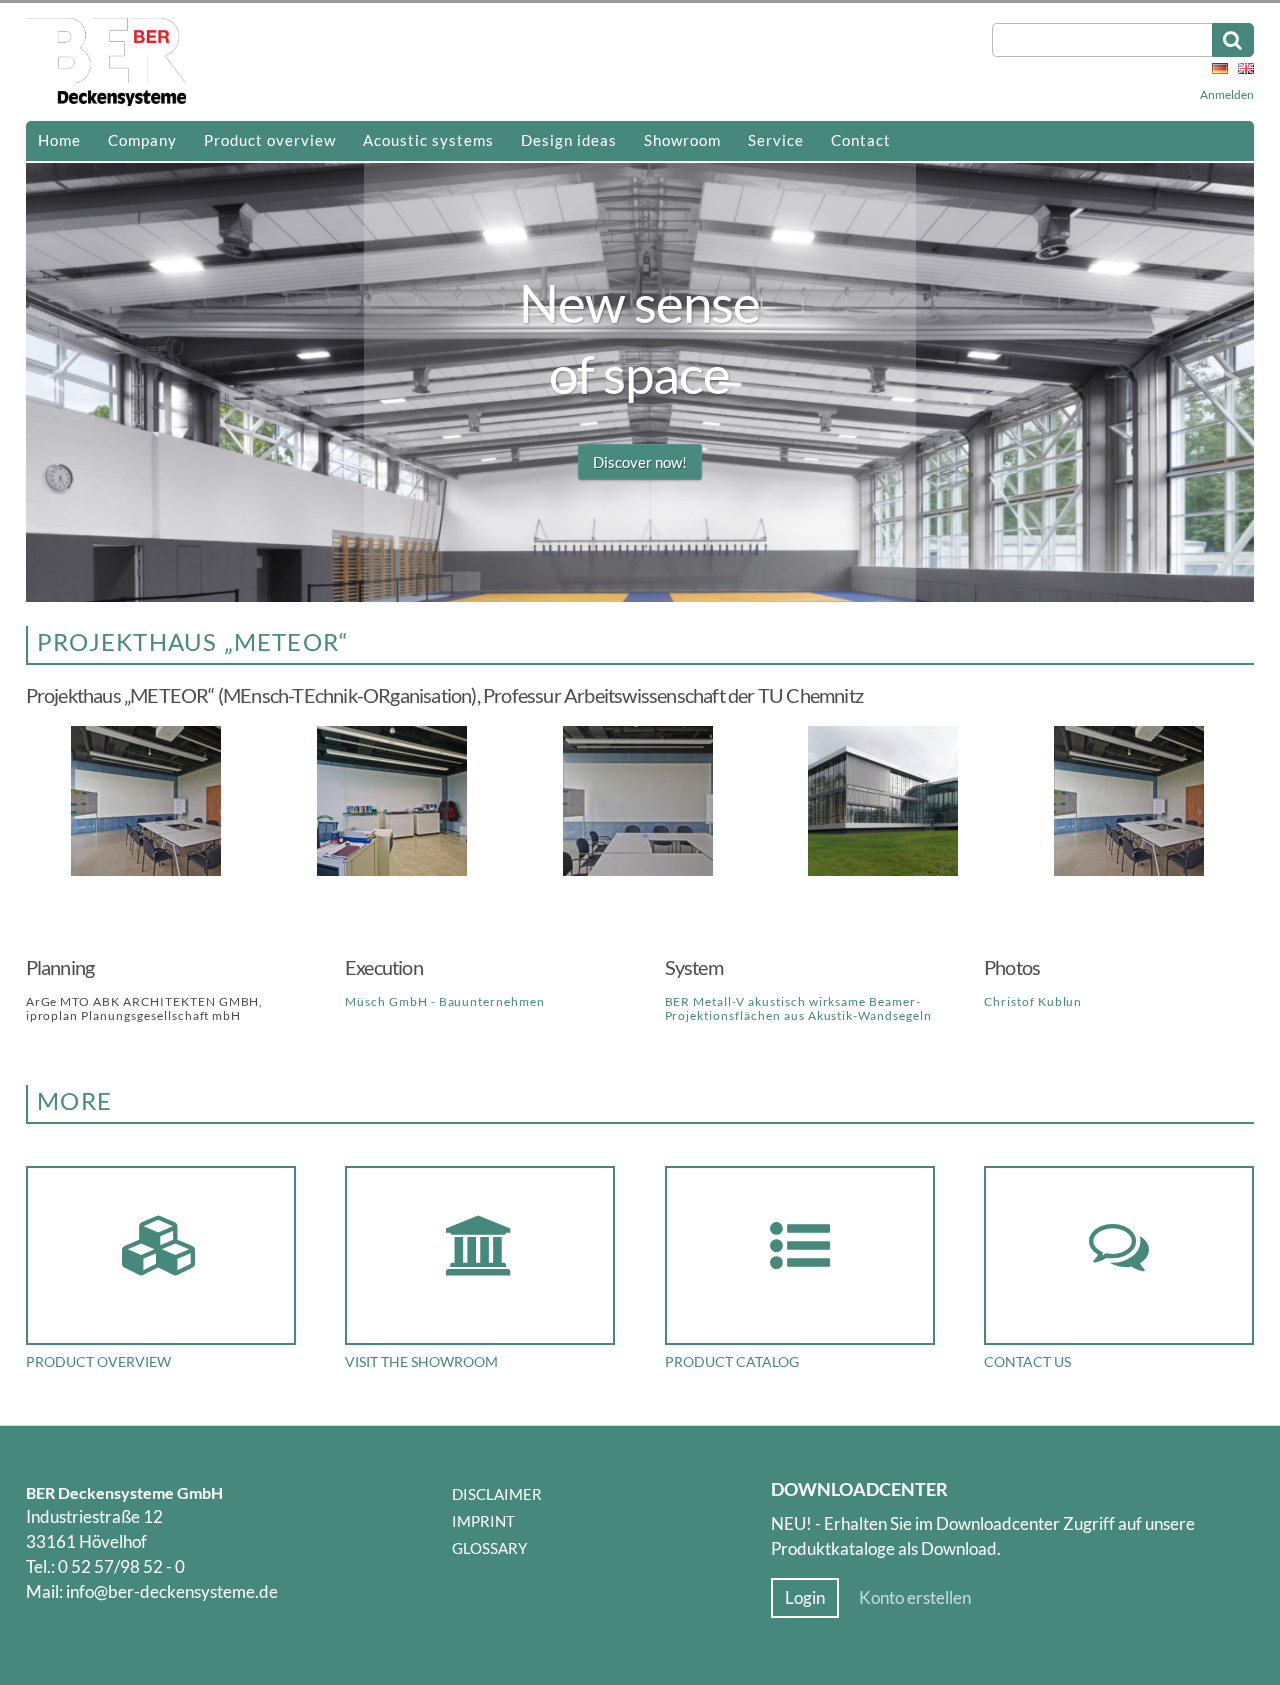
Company (142, 140)
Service (776, 140)
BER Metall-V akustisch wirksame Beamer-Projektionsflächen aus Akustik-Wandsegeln (798, 1008)
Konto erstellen (915, 1598)
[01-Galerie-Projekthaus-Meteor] (885, 872)
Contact (861, 140)
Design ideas (569, 140)
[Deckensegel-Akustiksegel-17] (148, 872)
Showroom (682, 140)
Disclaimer (497, 1494)
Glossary (489, 1548)
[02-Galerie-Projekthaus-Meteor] (1131, 872)
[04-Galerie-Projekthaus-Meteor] (394, 872)
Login (805, 1598)
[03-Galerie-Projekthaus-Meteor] (640, 872)
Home (59, 140)
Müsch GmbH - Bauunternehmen (445, 1001)
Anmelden (1227, 94)
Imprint (483, 1521)
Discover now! (640, 462)
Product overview (270, 140)
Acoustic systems (428, 140)
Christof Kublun (1033, 1001)
